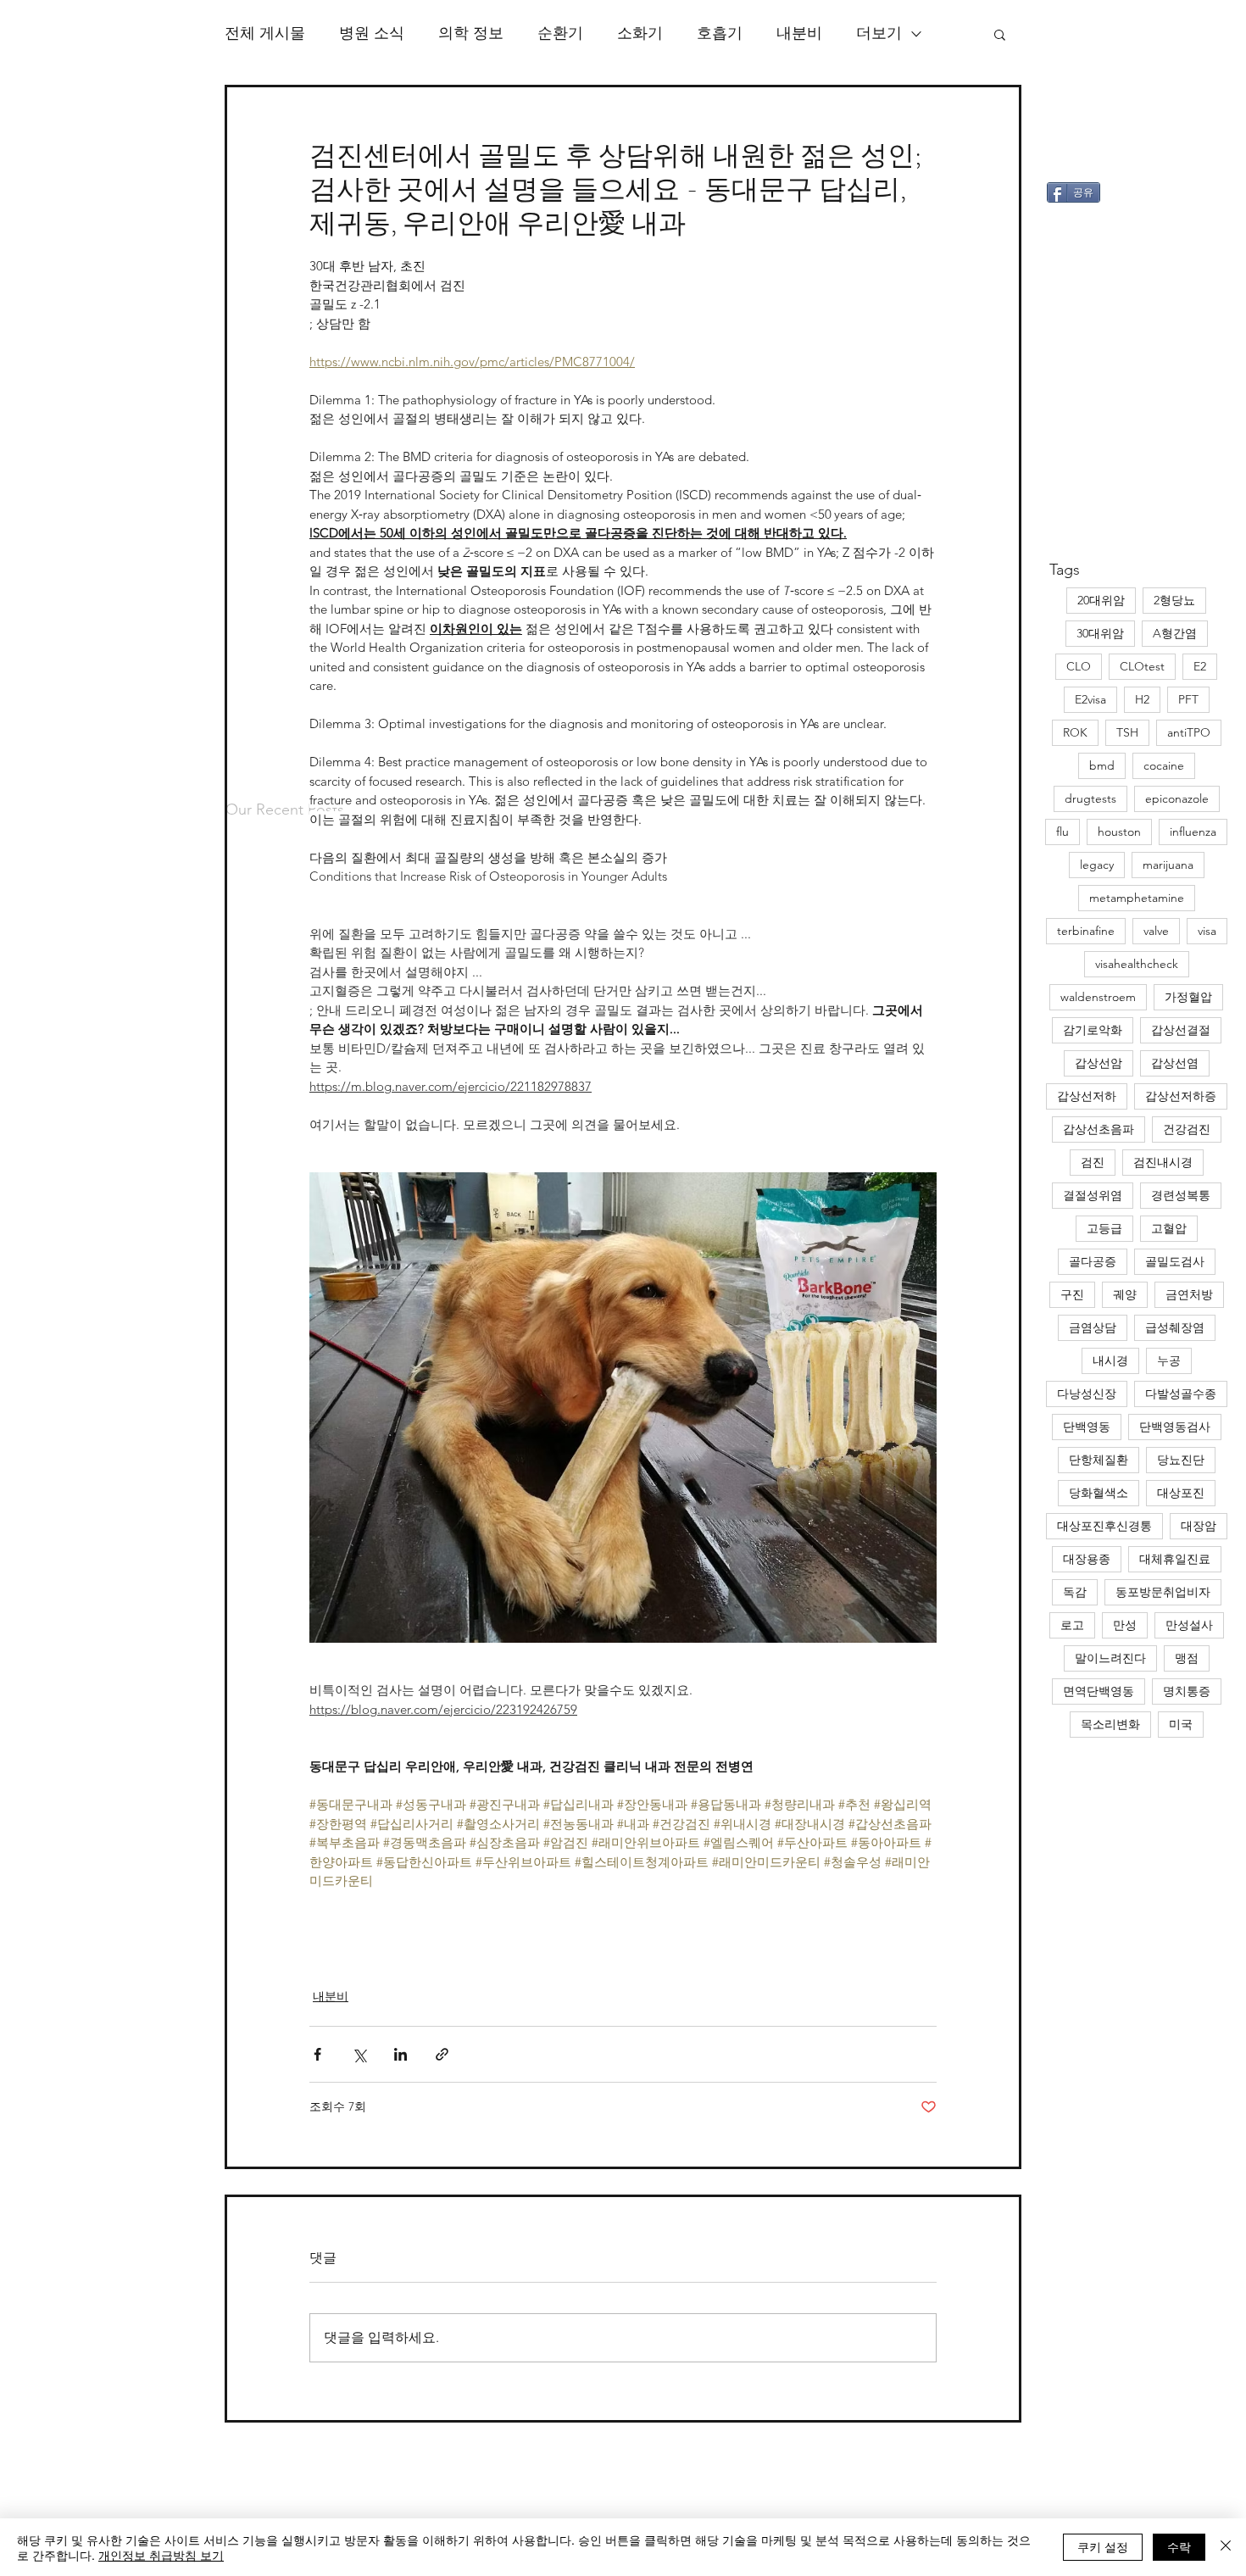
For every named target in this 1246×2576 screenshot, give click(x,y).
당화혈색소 (1099, 1493)
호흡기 (720, 33)
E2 (1200, 666)
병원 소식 (372, 33)
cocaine (1164, 765)
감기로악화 (1093, 1030)
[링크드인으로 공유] (400, 2054)
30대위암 (1100, 633)
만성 (1125, 1625)
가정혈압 (1188, 997)
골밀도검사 (1175, 1261)
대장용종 (1087, 1559)
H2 (1142, 699)
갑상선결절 (1181, 1030)
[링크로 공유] (442, 2054)
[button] (1000, 34)
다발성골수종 (1181, 1394)
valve (1156, 931)
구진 (1072, 1294)
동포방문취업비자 (1163, 1592)
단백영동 (1087, 1427)
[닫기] (1226, 2547)
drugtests (1090, 798)
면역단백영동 (1099, 1691)
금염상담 (1093, 1327)
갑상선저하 (1087, 1096)
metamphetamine (1137, 898)
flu (1062, 832)
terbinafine (1086, 931)
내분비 (799, 33)
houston (1119, 832)
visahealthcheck (1137, 964)
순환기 (560, 33)
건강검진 (1187, 1129)
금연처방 (1189, 1294)
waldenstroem (1098, 997)
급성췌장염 (1175, 1327)
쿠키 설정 (1103, 2546)
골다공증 (1093, 1261)
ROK (1075, 732)
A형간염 (1175, 633)
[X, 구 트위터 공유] (359, 2054)
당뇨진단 (1181, 1460)
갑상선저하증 (1181, 1096)
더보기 (879, 33)
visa (1207, 931)
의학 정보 (471, 33)
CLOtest (1142, 666)
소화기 (640, 33)
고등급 (1104, 1228)
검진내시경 (1163, 1162)
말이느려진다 (1110, 1658)
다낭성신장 (1087, 1394)
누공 (1169, 1360)
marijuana (1168, 865)
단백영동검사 (1175, 1427)
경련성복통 (1181, 1195)
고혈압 (1169, 1228)
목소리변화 (1110, 1724)
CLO (1079, 666)
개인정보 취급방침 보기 (161, 2555)
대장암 (1199, 1526)
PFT (1188, 699)
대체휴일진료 (1175, 1559)
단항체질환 (1099, 1460)
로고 (1072, 1625)
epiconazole (1177, 798)
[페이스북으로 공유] (317, 2054)
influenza (1193, 832)
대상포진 (1181, 1493)
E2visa (1090, 699)
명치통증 (1187, 1691)
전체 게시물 (265, 33)
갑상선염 (1175, 1063)
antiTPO (1189, 732)
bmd (1102, 765)
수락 (1179, 2546)
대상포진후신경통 (1104, 1526)
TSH (1127, 732)
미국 (1181, 1724)
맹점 (1187, 1658)
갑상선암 (1099, 1063)
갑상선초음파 (1099, 1129)
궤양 (1125, 1294)
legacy (1097, 865)
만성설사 (1189, 1625)
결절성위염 (1093, 1195)
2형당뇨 (1174, 600)
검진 (1093, 1162)
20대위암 (1101, 600)
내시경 (1110, 1360)
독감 (1075, 1592)
